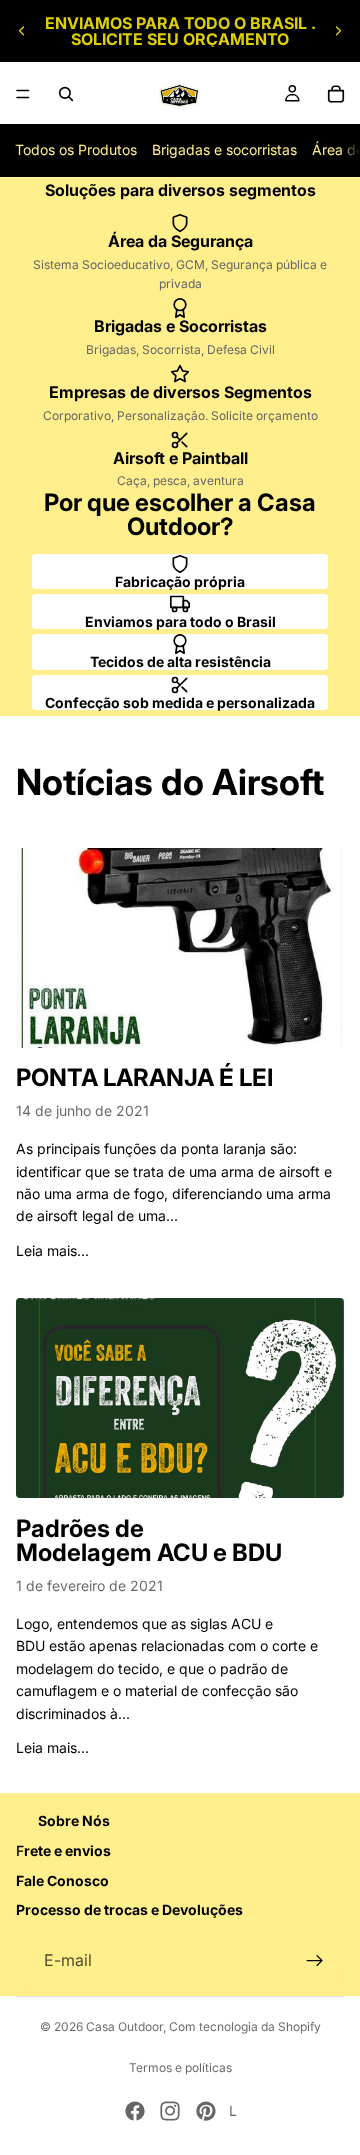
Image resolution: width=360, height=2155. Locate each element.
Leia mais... (52, 1250)
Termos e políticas (180, 2067)
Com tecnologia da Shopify (245, 2026)
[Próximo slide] (338, 31)
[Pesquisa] (66, 94)
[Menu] (23, 94)
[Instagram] (170, 2111)
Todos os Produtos (76, 149)
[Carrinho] (336, 94)
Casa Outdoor (124, 2026)
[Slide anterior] (22, 31)
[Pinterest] (206, 2111)
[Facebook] (135, 2111)
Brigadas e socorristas (224, 149)
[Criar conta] (315, 1961)
